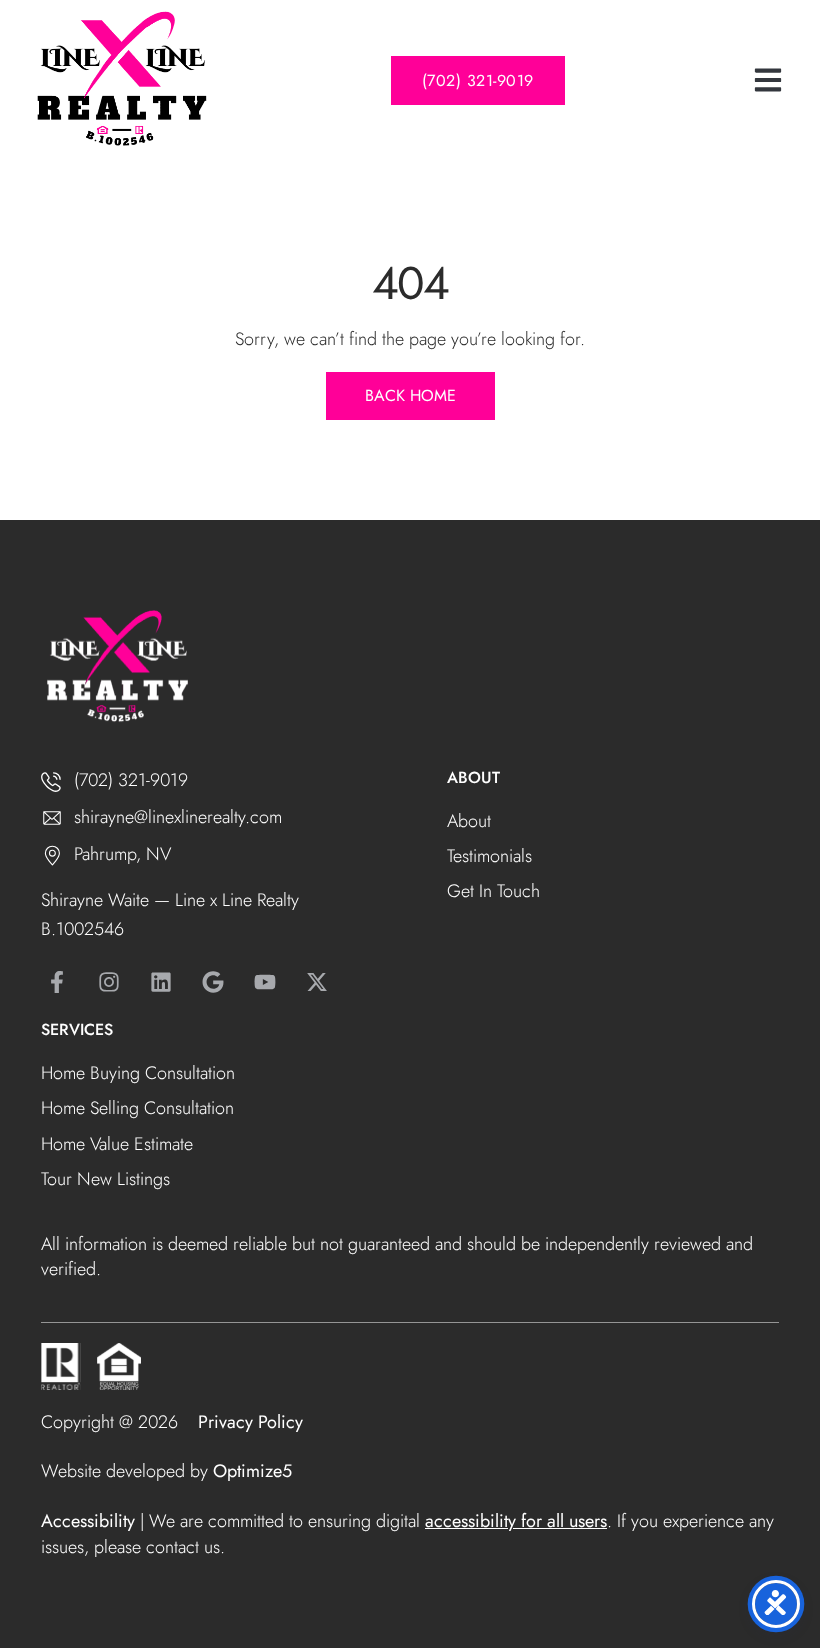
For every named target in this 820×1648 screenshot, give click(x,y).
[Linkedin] (161, 982)
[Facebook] (57, 982)
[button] (767, 80)
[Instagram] (109, 982)
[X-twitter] (317, 982)
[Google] (213, 982)
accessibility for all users (516, 1521)
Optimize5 (252, 1471)
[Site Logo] (120, 80)
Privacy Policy (250, 1422)
